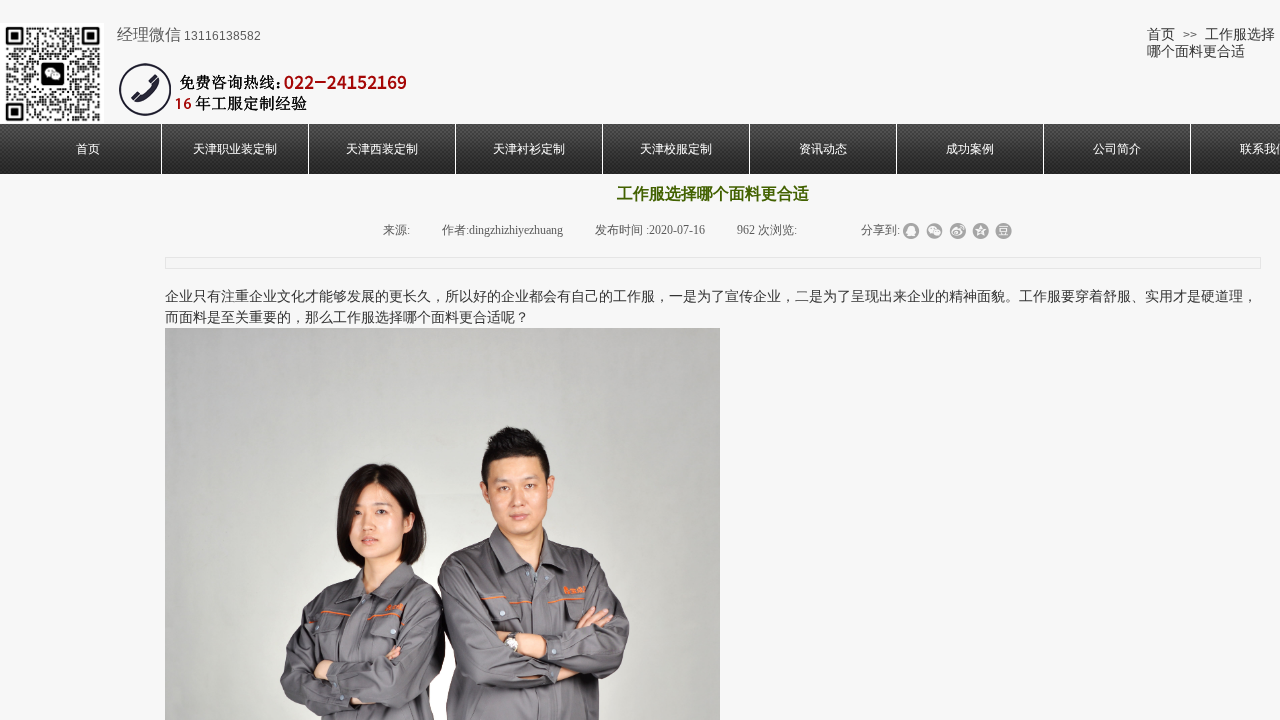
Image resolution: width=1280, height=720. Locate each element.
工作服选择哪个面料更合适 (1211, 42)
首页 (1161, 34)
